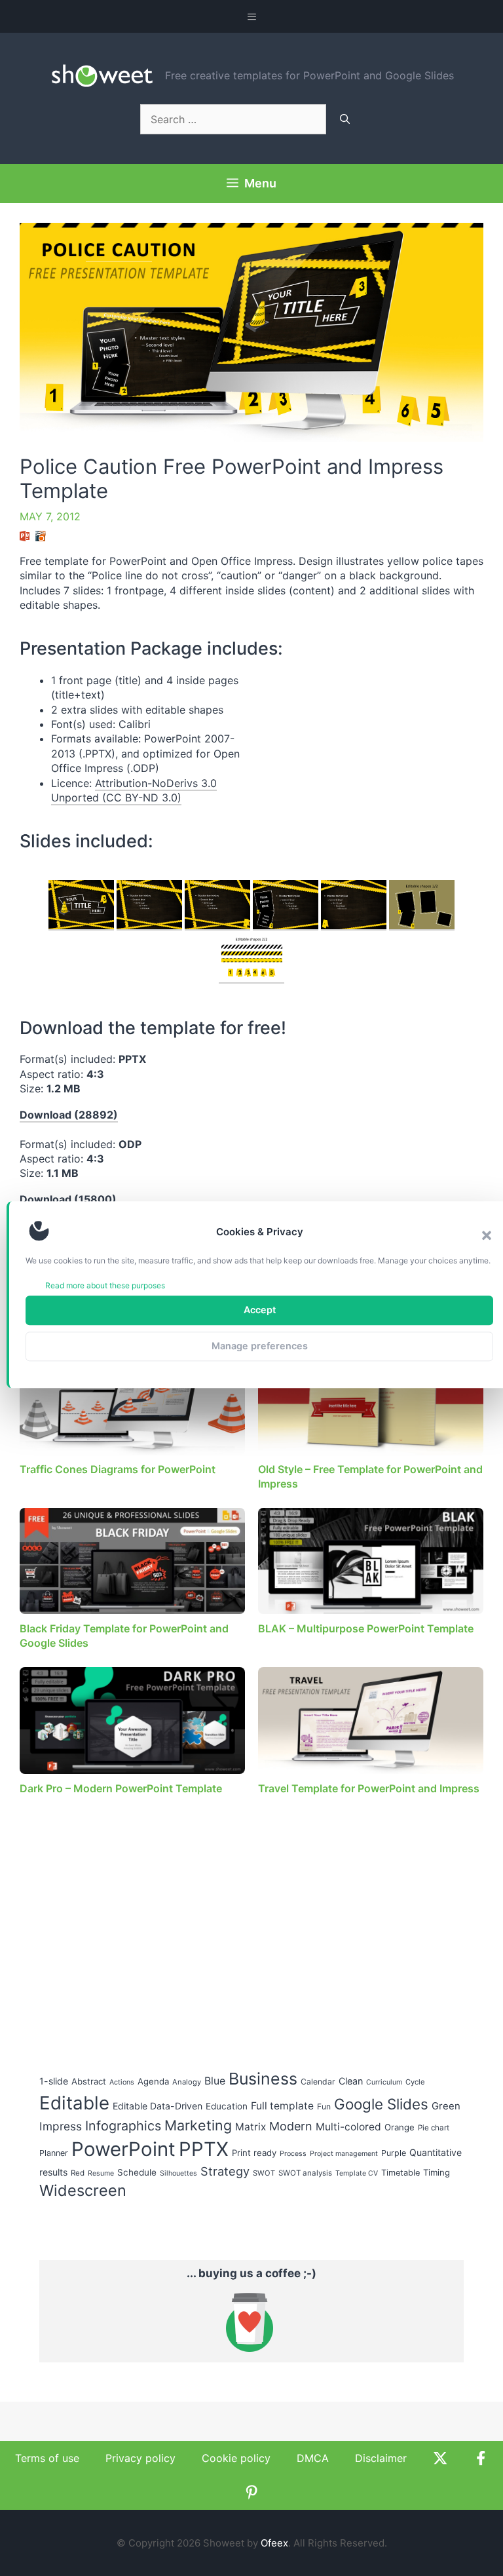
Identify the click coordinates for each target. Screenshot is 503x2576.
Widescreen (83, 2190)
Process (293, 2154)
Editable (74, 2103)
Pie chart (434, 2128)
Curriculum (384, 2082)
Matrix (251, 2127)
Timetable (401, 2173)
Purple (394, 2153)
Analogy (187, 2082)
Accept (260, 1310)
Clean (351, 2081)
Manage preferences (260, 1346)
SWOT (264, 2173)
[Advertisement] (373, 765)
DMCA (313, 2458)
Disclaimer (381, 2458)
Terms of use (47, 2458)
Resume (101, 2173)
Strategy (225, 2171)
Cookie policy (236, 2458)
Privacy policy (140, 2458)
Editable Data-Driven (158, 2106)
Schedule (137, 2172)
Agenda (153, 2081)
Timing (437, 2172)
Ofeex (274, 2543)
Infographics (123, 2126)
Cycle (415, 2082)
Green (446, 2106)
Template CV (357, 2173)
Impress (61, 2126)
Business (263, 2079)
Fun (324, 2106)
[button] (487, 1236)
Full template (282, 2106)
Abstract (89, 2081)
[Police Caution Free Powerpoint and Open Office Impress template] (81, 905)
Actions (122, 2082)
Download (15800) (68, 1199)
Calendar (318, 2082)
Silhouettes (178, 2173)
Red (78, 2173)
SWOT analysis (305, 2173)
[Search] (345, 119)
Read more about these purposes (105, 1285)
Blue (215, 2081)
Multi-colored (348, 2127)
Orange (400, 2127)
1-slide (54, 2081)
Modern (291, 2126)
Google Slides (381, 2104)
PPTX (204, 2149)
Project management (344, 2154)
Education (227, 2106)
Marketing (198, 2125)
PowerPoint (123, 2149)
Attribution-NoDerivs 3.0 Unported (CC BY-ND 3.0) (134, 790)
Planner (54, 2153)
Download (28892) (69, 1115)
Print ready (254, 2153)
